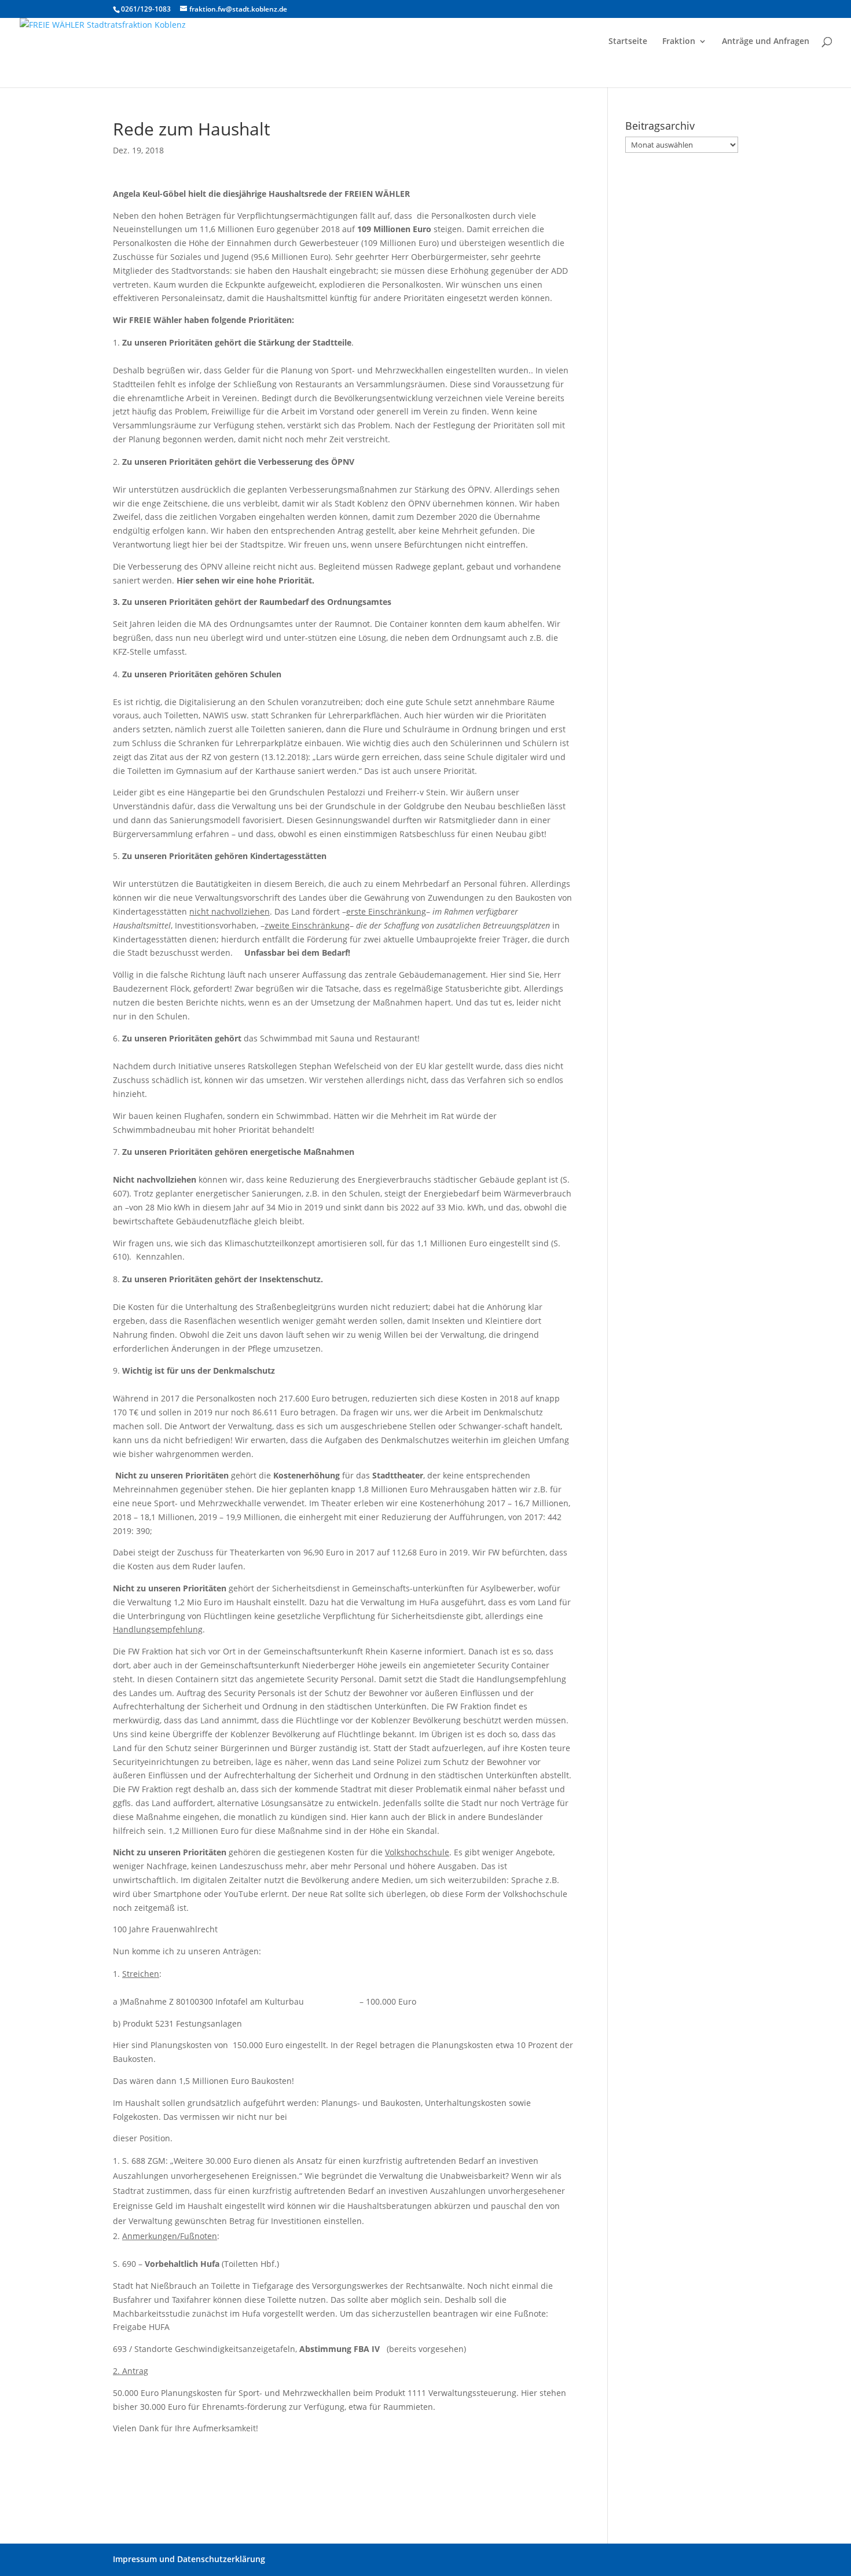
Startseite (628, 42)
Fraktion (679, 42)
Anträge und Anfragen (766, 42)
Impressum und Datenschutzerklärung (189, 2559)
